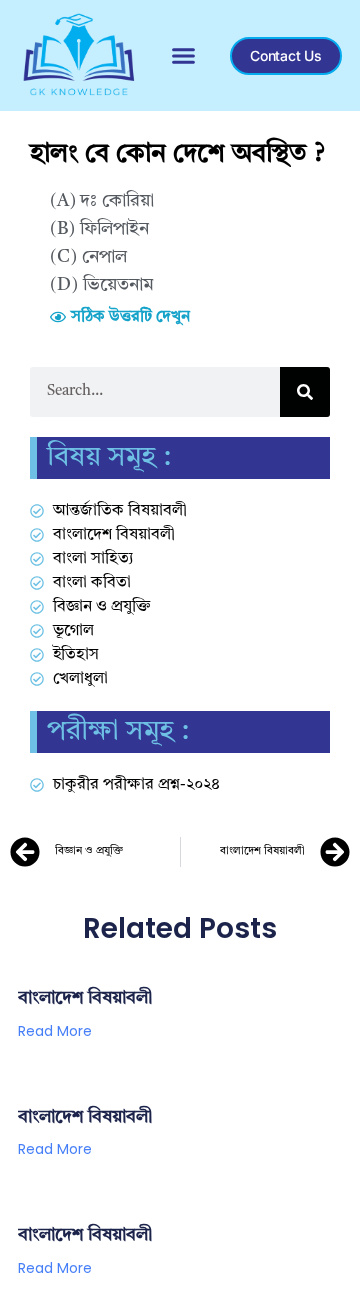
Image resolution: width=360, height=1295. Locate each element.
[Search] (305, 392)
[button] (184, 56)
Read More (55, 1031)
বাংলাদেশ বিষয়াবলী (85, 998)
